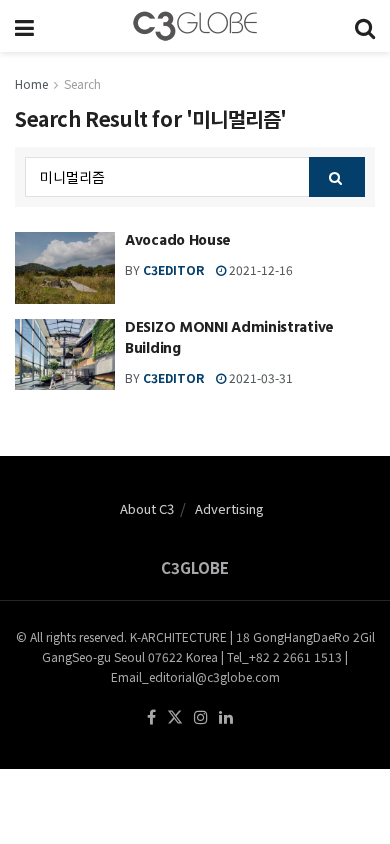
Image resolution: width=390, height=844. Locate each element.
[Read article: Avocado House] (65, 268)
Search (82, 83)
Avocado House (178, 242)
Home (31, 83)
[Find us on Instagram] (201, 717)
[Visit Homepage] (195, 26)
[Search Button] (365, 26)
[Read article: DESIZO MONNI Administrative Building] (65, 355)
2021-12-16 (259, 269)
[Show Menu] (24, 26)
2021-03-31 (259, 377)
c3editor (173, 269)
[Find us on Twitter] (175, 717)
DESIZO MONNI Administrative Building (229, 340)
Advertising (229, 508)
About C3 (147, 508)
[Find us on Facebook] (151, 717)
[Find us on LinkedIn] (226, 717)
